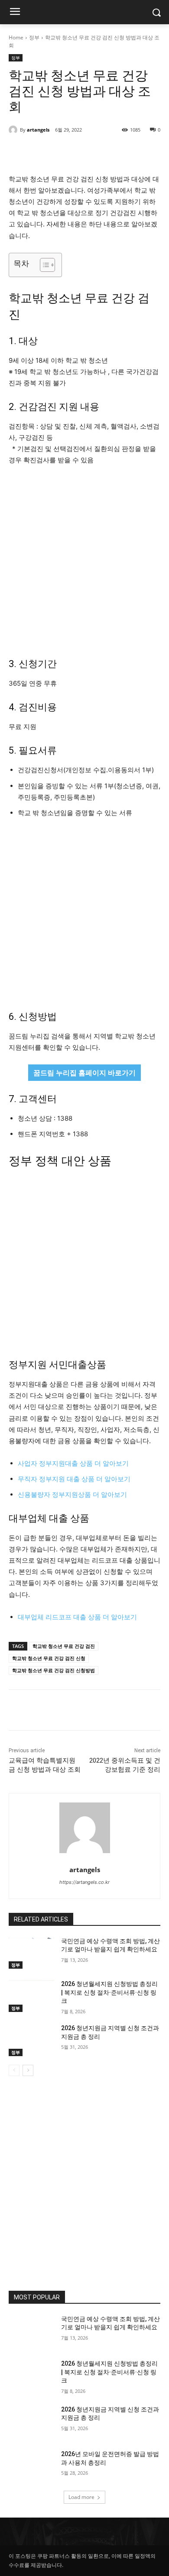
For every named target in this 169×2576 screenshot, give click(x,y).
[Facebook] (45, 152)
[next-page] (28, 2070)
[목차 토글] (43, 265)
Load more (81, 2497)
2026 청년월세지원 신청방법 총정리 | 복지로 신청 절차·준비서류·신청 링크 (109, 1992)
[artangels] (14, 130)
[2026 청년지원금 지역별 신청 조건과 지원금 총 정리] (31, 2040)
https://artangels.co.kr (84, 1882)
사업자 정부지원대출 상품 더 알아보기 (73, 1463)
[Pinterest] (84, 152)
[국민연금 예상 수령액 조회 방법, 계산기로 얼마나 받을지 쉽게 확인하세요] (31, 1953)
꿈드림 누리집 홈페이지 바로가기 (84, 1073)
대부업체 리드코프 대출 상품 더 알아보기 (77, 1617)
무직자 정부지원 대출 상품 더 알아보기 (74, 1479)
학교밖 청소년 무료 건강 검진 (64, 1646)
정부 (34, 37)
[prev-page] (14, 2070)
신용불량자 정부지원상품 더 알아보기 (72, 1494)
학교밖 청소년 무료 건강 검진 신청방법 (54, 1670)
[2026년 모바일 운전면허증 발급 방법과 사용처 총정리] (31, 2466)
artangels (38, 130)
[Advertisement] (84, 561)
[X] (65, 152)
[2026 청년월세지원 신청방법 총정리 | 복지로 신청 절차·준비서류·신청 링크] (31, 1996)
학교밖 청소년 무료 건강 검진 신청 (49, 1658)
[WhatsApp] (104, 152)
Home (16, 37)
